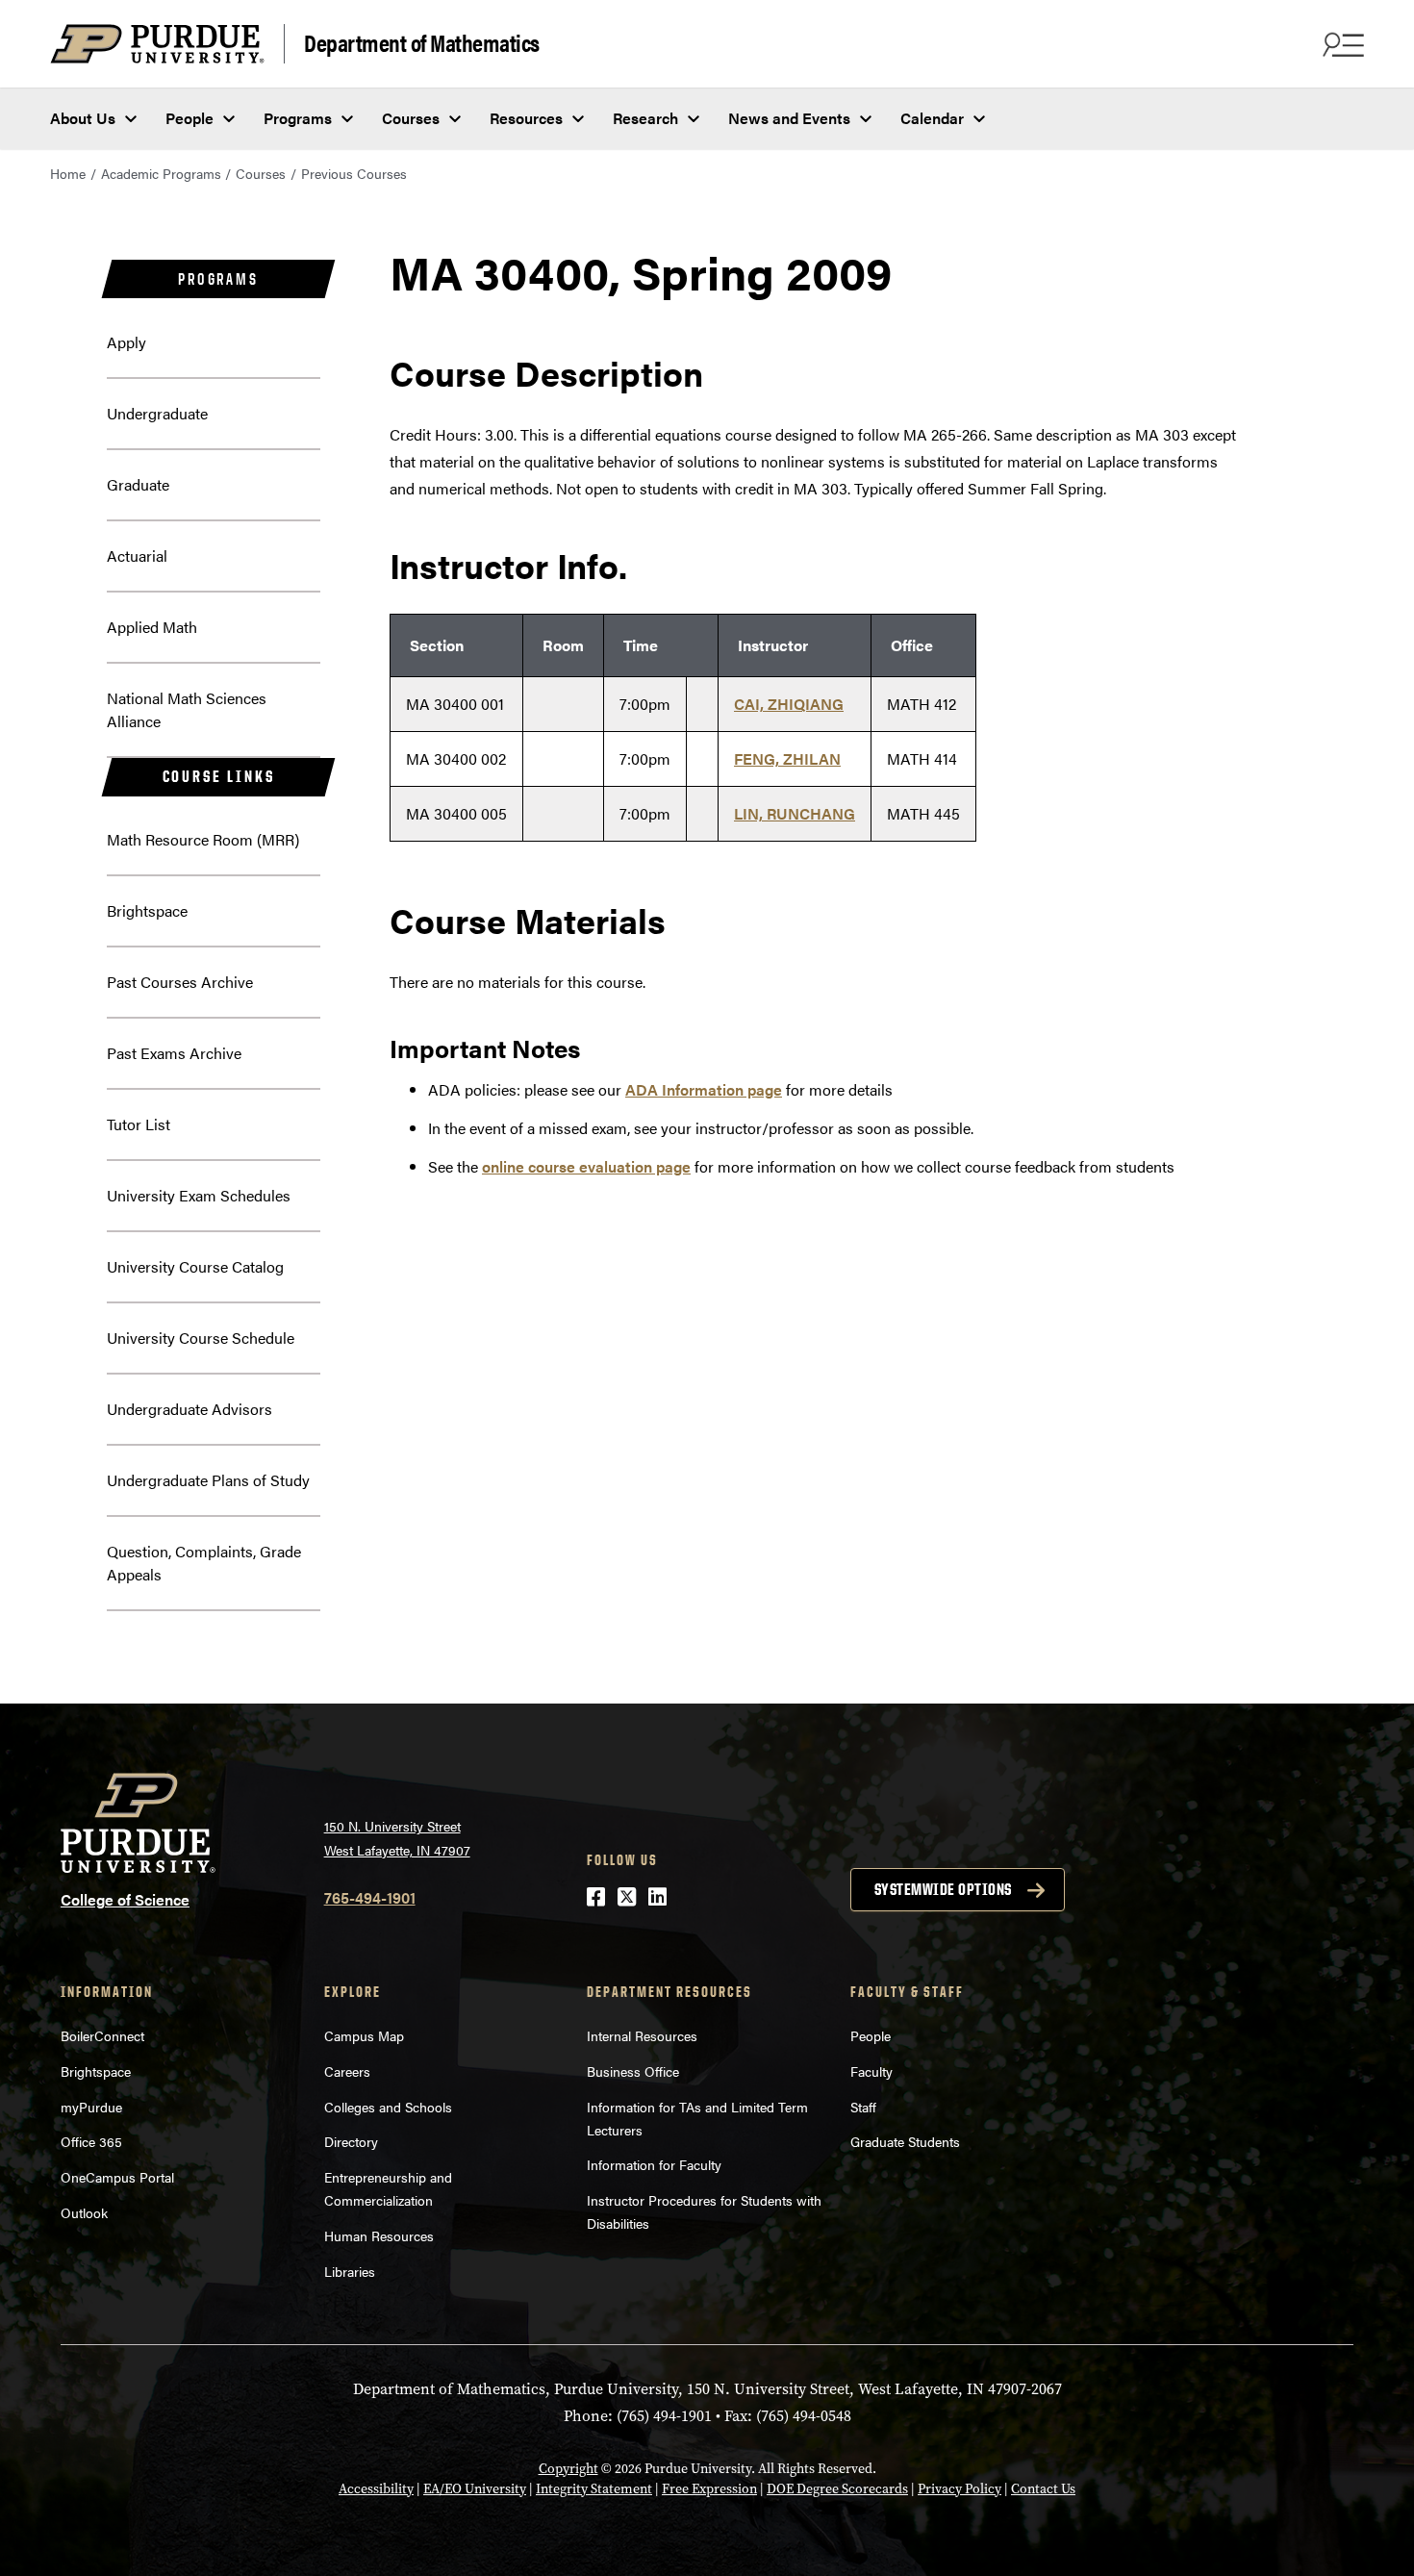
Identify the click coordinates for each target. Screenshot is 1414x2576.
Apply (126, 342)
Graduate (138, 484)
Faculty (871, 2071)
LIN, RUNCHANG (795, 813)
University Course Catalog (195, 1266)
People (189, 118)
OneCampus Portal (117, 2177)
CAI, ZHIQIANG (789, 704)
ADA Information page (704, 1089)
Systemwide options (943, 1889)
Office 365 (91, 2141)
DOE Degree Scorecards (837, 2489)
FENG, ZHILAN (787, 758)
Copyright (568, 2469)
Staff (863, 2107)
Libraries (350, 2271)
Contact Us (1043, 2489)
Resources (526, 118)
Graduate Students (905, 2141)
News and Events (789, 118)
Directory (351, 2141)
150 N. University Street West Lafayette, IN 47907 (397, 1838)
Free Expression (709, 2489)
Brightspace (147, 910)
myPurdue (91, 2107)
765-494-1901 (370, 1897)
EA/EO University (475, 2489)
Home (68, 173)
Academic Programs (161, 173)
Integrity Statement (594, 2489)
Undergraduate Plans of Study (208, 1480)
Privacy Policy (959, 2489)
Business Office (633, 2071)
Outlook (84, 2212)
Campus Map (364, 2035)
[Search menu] (1341, 44)
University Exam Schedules (199, 1195)
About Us (83, 118)
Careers (347, 2071)
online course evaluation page (586, 1166)
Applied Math (152, 627)
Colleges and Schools (388, 2107)
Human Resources (379, 2235)
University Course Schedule (201, 1338)
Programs (298, 118)
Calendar (932, 118)
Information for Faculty (654, 2164)
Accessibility (376, 2489)
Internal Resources (642, 2035)
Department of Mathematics (422, 42)
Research (645, 118)
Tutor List (139, 1124)
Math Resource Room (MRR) (203, 839)
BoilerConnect (102, 2035)
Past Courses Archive (180, 982)
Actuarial (137, 556)
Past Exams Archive (174, 1053)
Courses (411, 118)
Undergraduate (157, 413)
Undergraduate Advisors (189, 1409)
